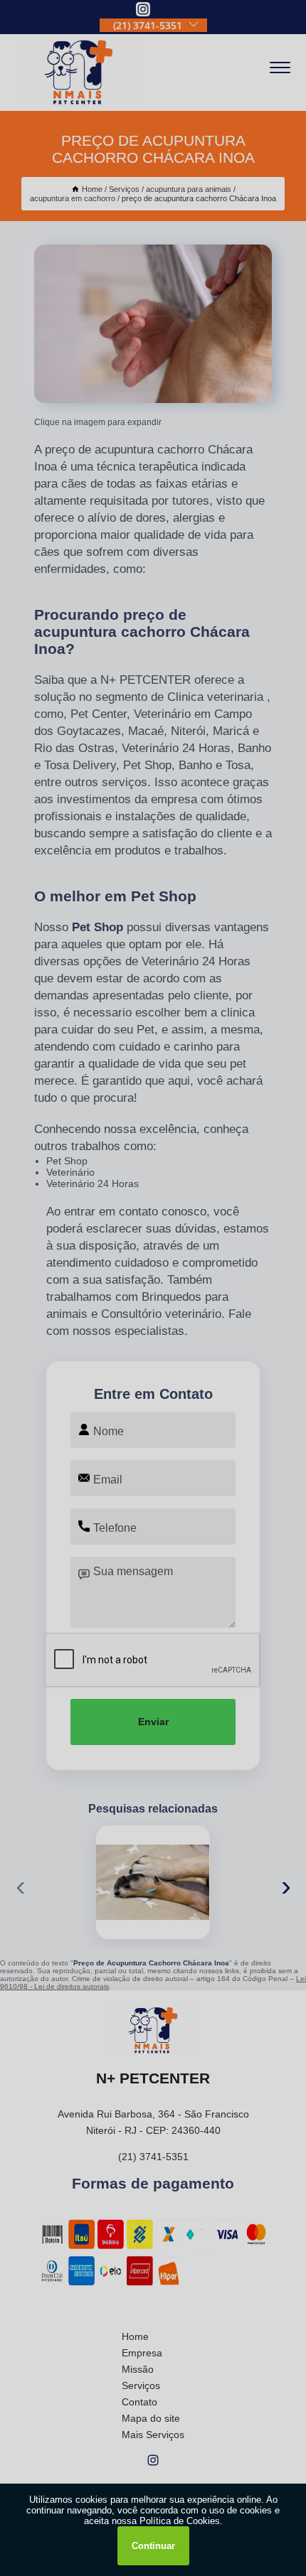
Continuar (153, 2546)
